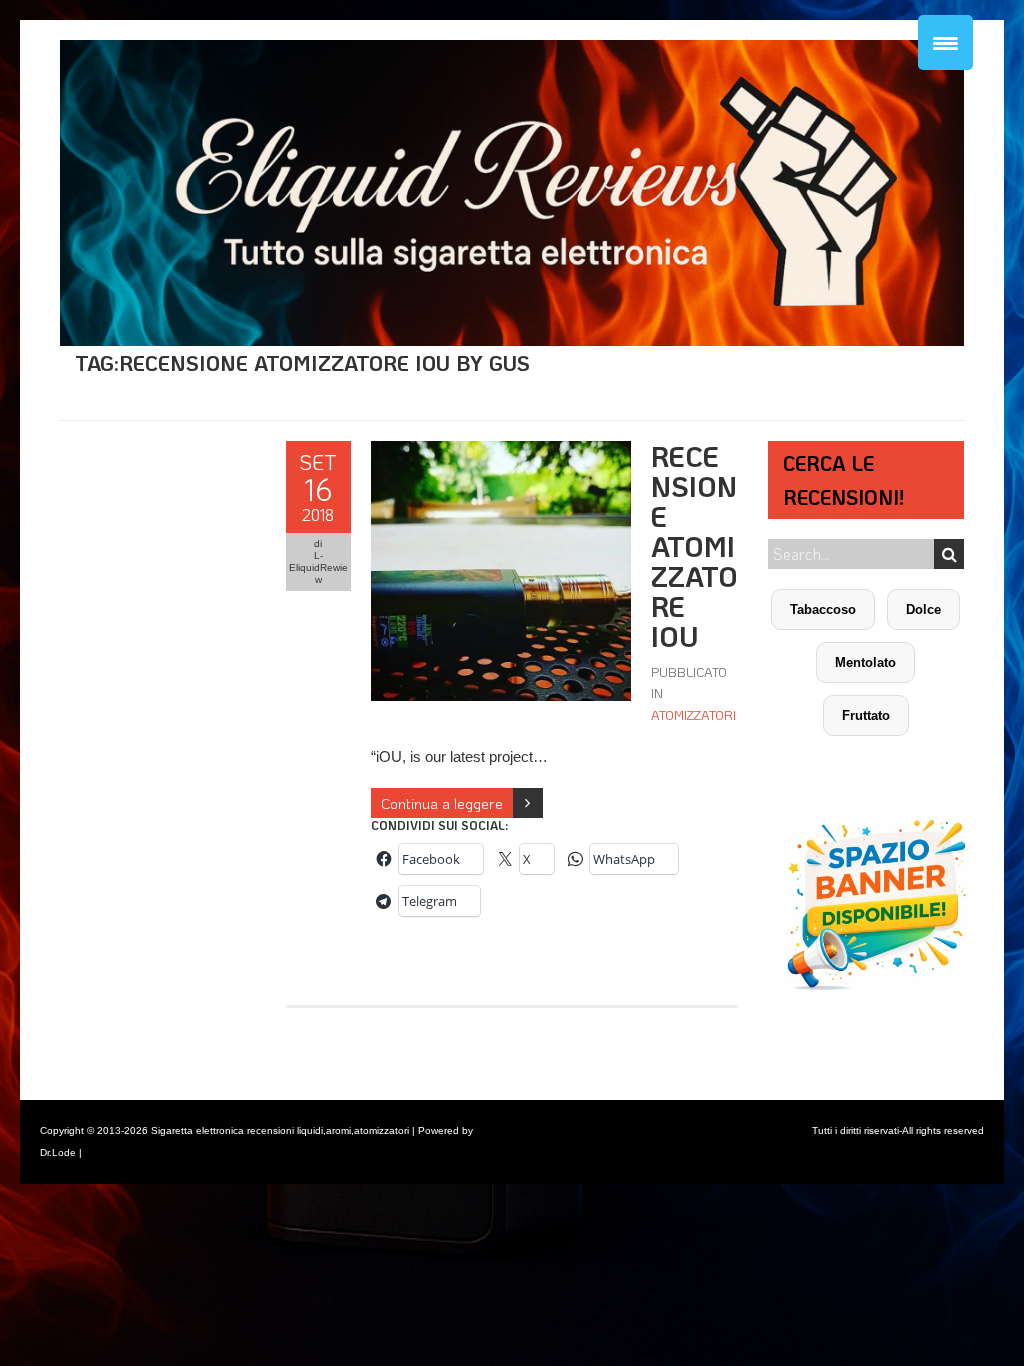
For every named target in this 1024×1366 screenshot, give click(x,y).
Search (949, 554)
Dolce (923, 609)
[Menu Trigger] (945, 42)
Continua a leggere (442, 803)
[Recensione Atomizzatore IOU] (501, 451)
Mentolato (865, 662)
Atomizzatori (693, 714)
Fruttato (866, 715)
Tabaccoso (823, 609)
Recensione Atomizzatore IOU (694, 546)
